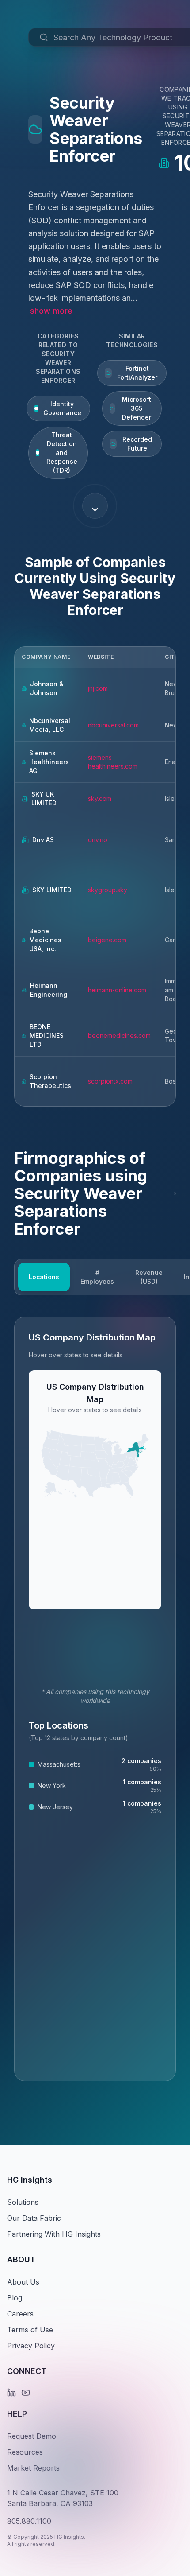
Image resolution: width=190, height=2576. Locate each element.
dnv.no (98, 840)
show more (51, 311)
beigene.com (107, 940)
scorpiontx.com (110, 1081)
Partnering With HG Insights (54, 2234)
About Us (23, 2282)
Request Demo (32, 2436)
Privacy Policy (31, 2346)
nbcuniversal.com (113, 725)
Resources (25, 2452)
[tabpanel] (95, 1699)
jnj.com (98, 688)
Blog (15, 2298)
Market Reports (33, 2468)
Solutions (23, 2202)
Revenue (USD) (149, 1277)
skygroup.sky (108, 890)
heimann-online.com (117, 990)
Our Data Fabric (34, 2218)
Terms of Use (30, 2330)
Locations (44, 1277)
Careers (20, 2314)
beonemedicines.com (119, 1035)
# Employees (97, 1277)
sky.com (100, 798)
